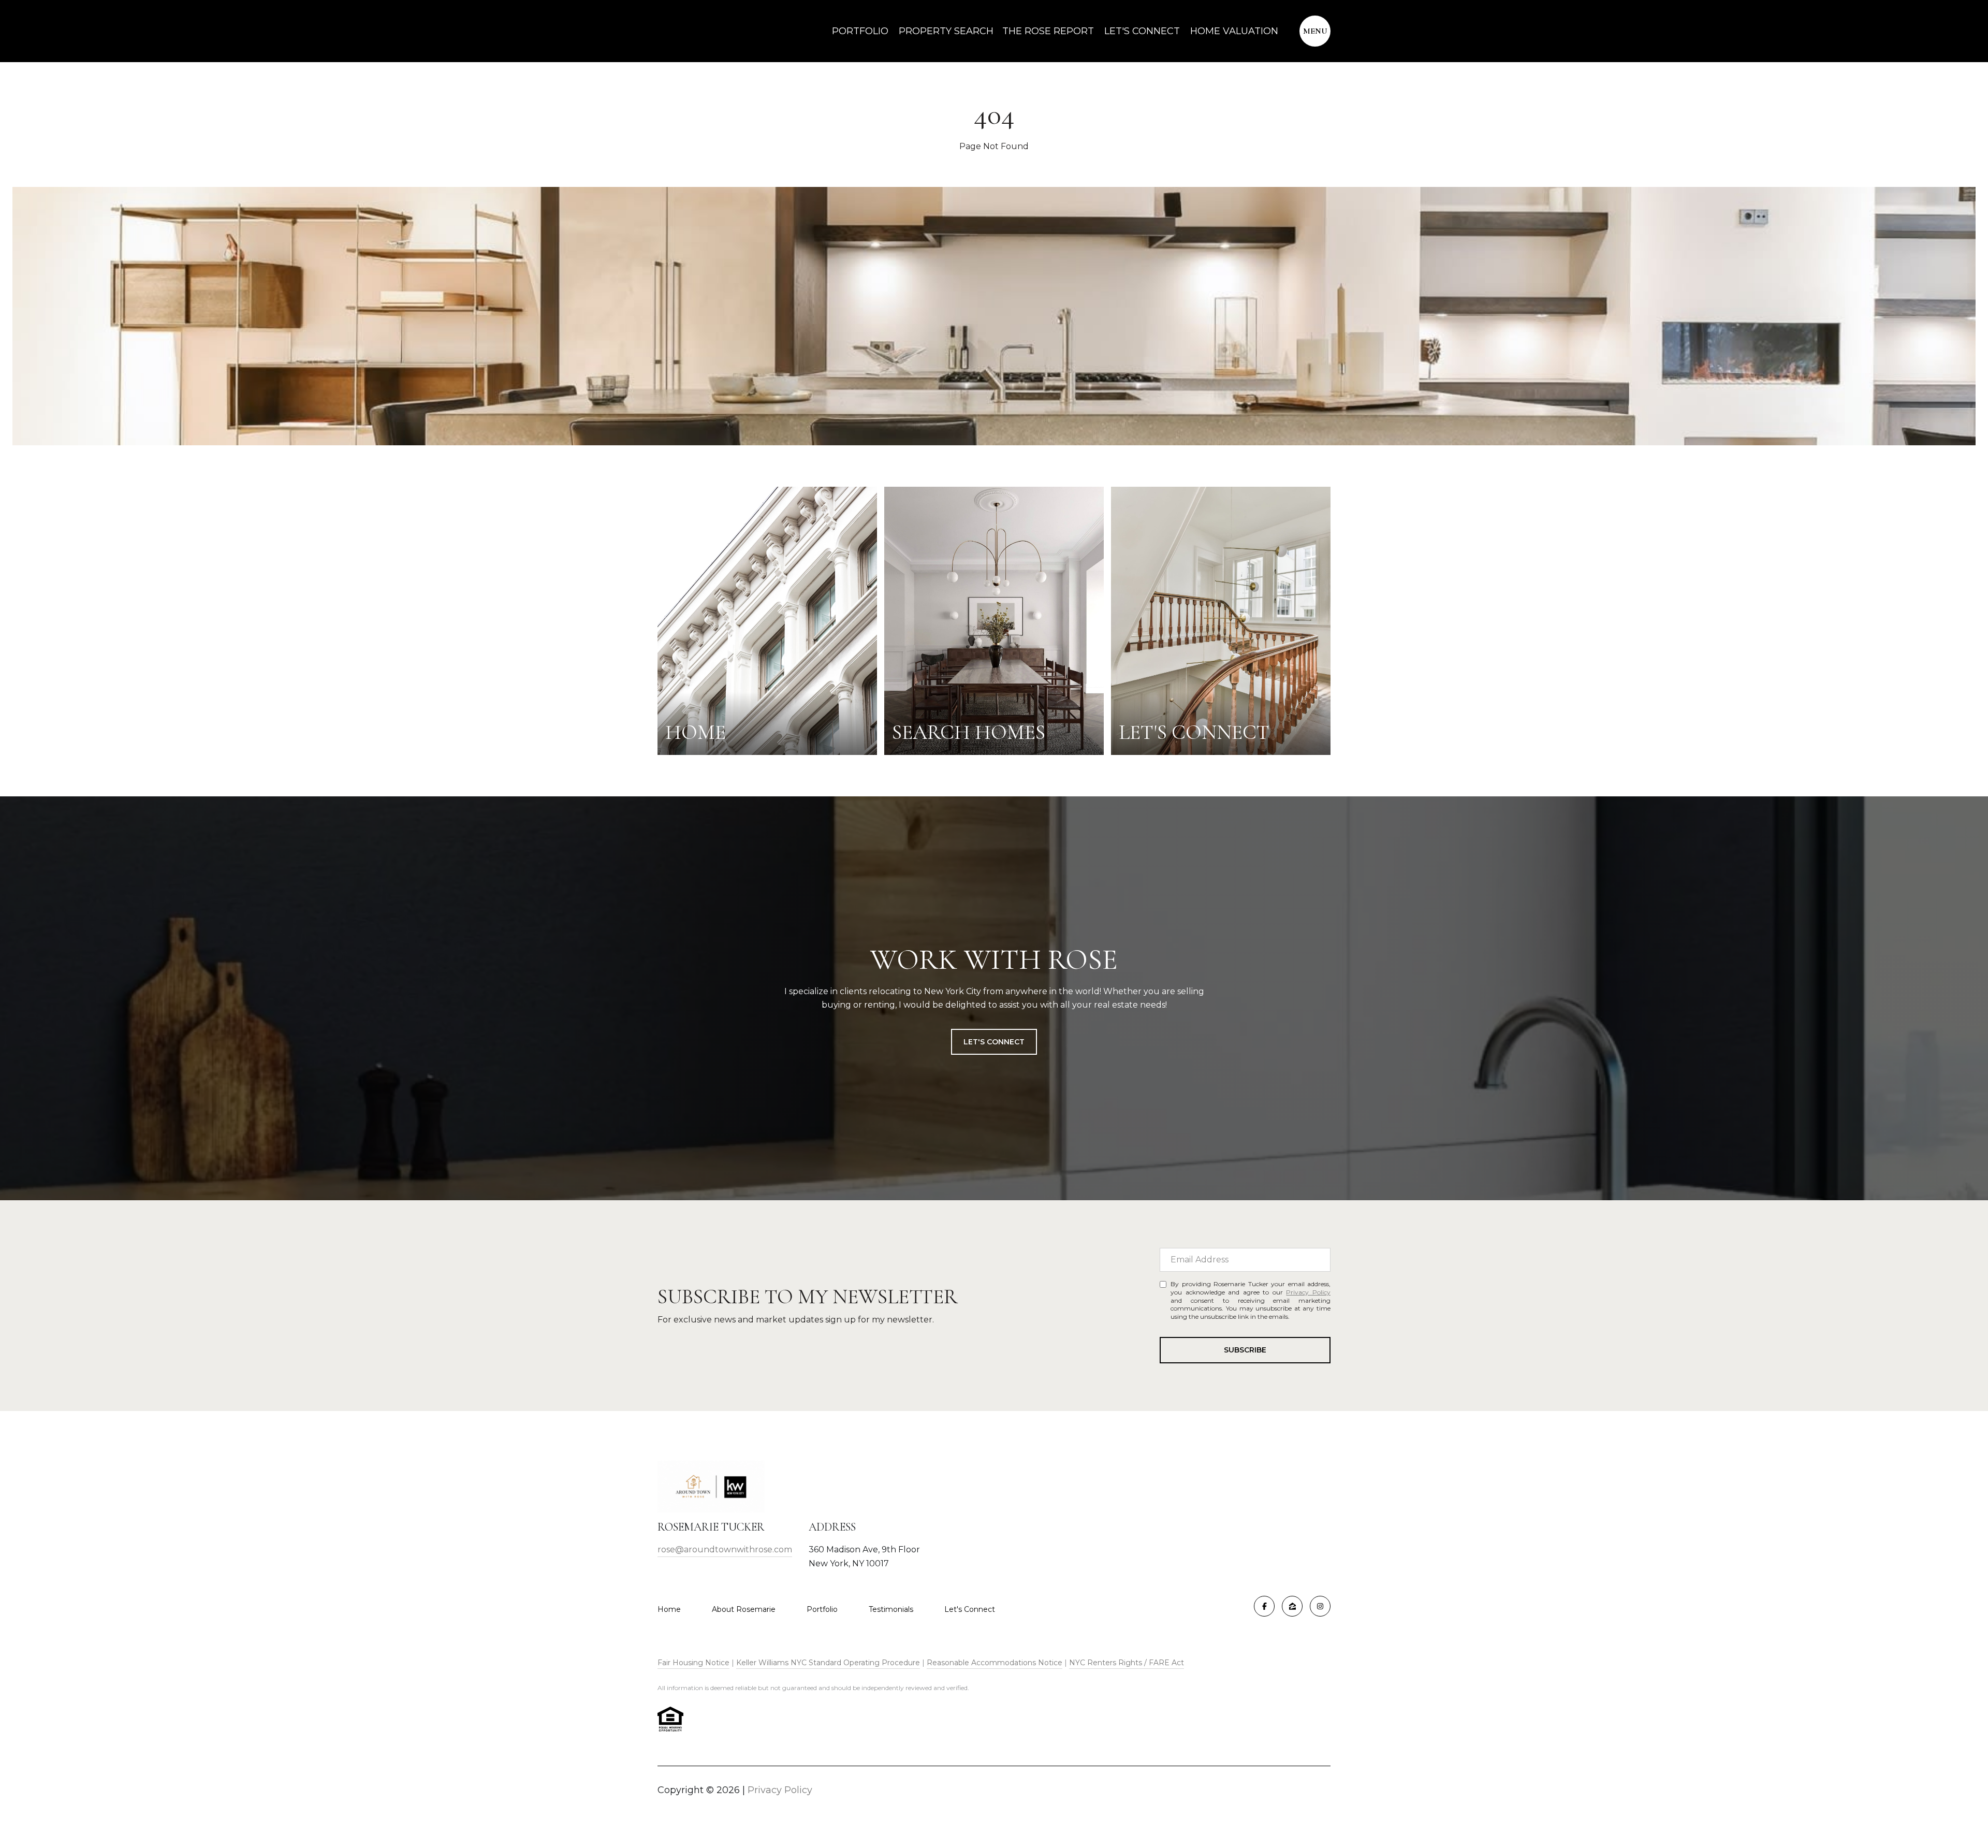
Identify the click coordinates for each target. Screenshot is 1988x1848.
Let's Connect (970, 1609)
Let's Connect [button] (994, 1042)
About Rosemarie (744, 1609)
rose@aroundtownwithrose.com (725, 1549)
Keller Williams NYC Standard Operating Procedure (828, 1663)
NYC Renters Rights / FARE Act (1127, 1663)
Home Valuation (1234, 31)
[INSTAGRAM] (1320, 1606)
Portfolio (860, 31)
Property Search (945, 31)
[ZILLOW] (1292, 1606)
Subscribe (1245, 1350)
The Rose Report (1048, 31)
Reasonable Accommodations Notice (995, 1663)
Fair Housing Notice (693, 1663)
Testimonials (891, 1609)
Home (669, 1609)
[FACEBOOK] (1264, 1606)
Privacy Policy (1308, 1292)
